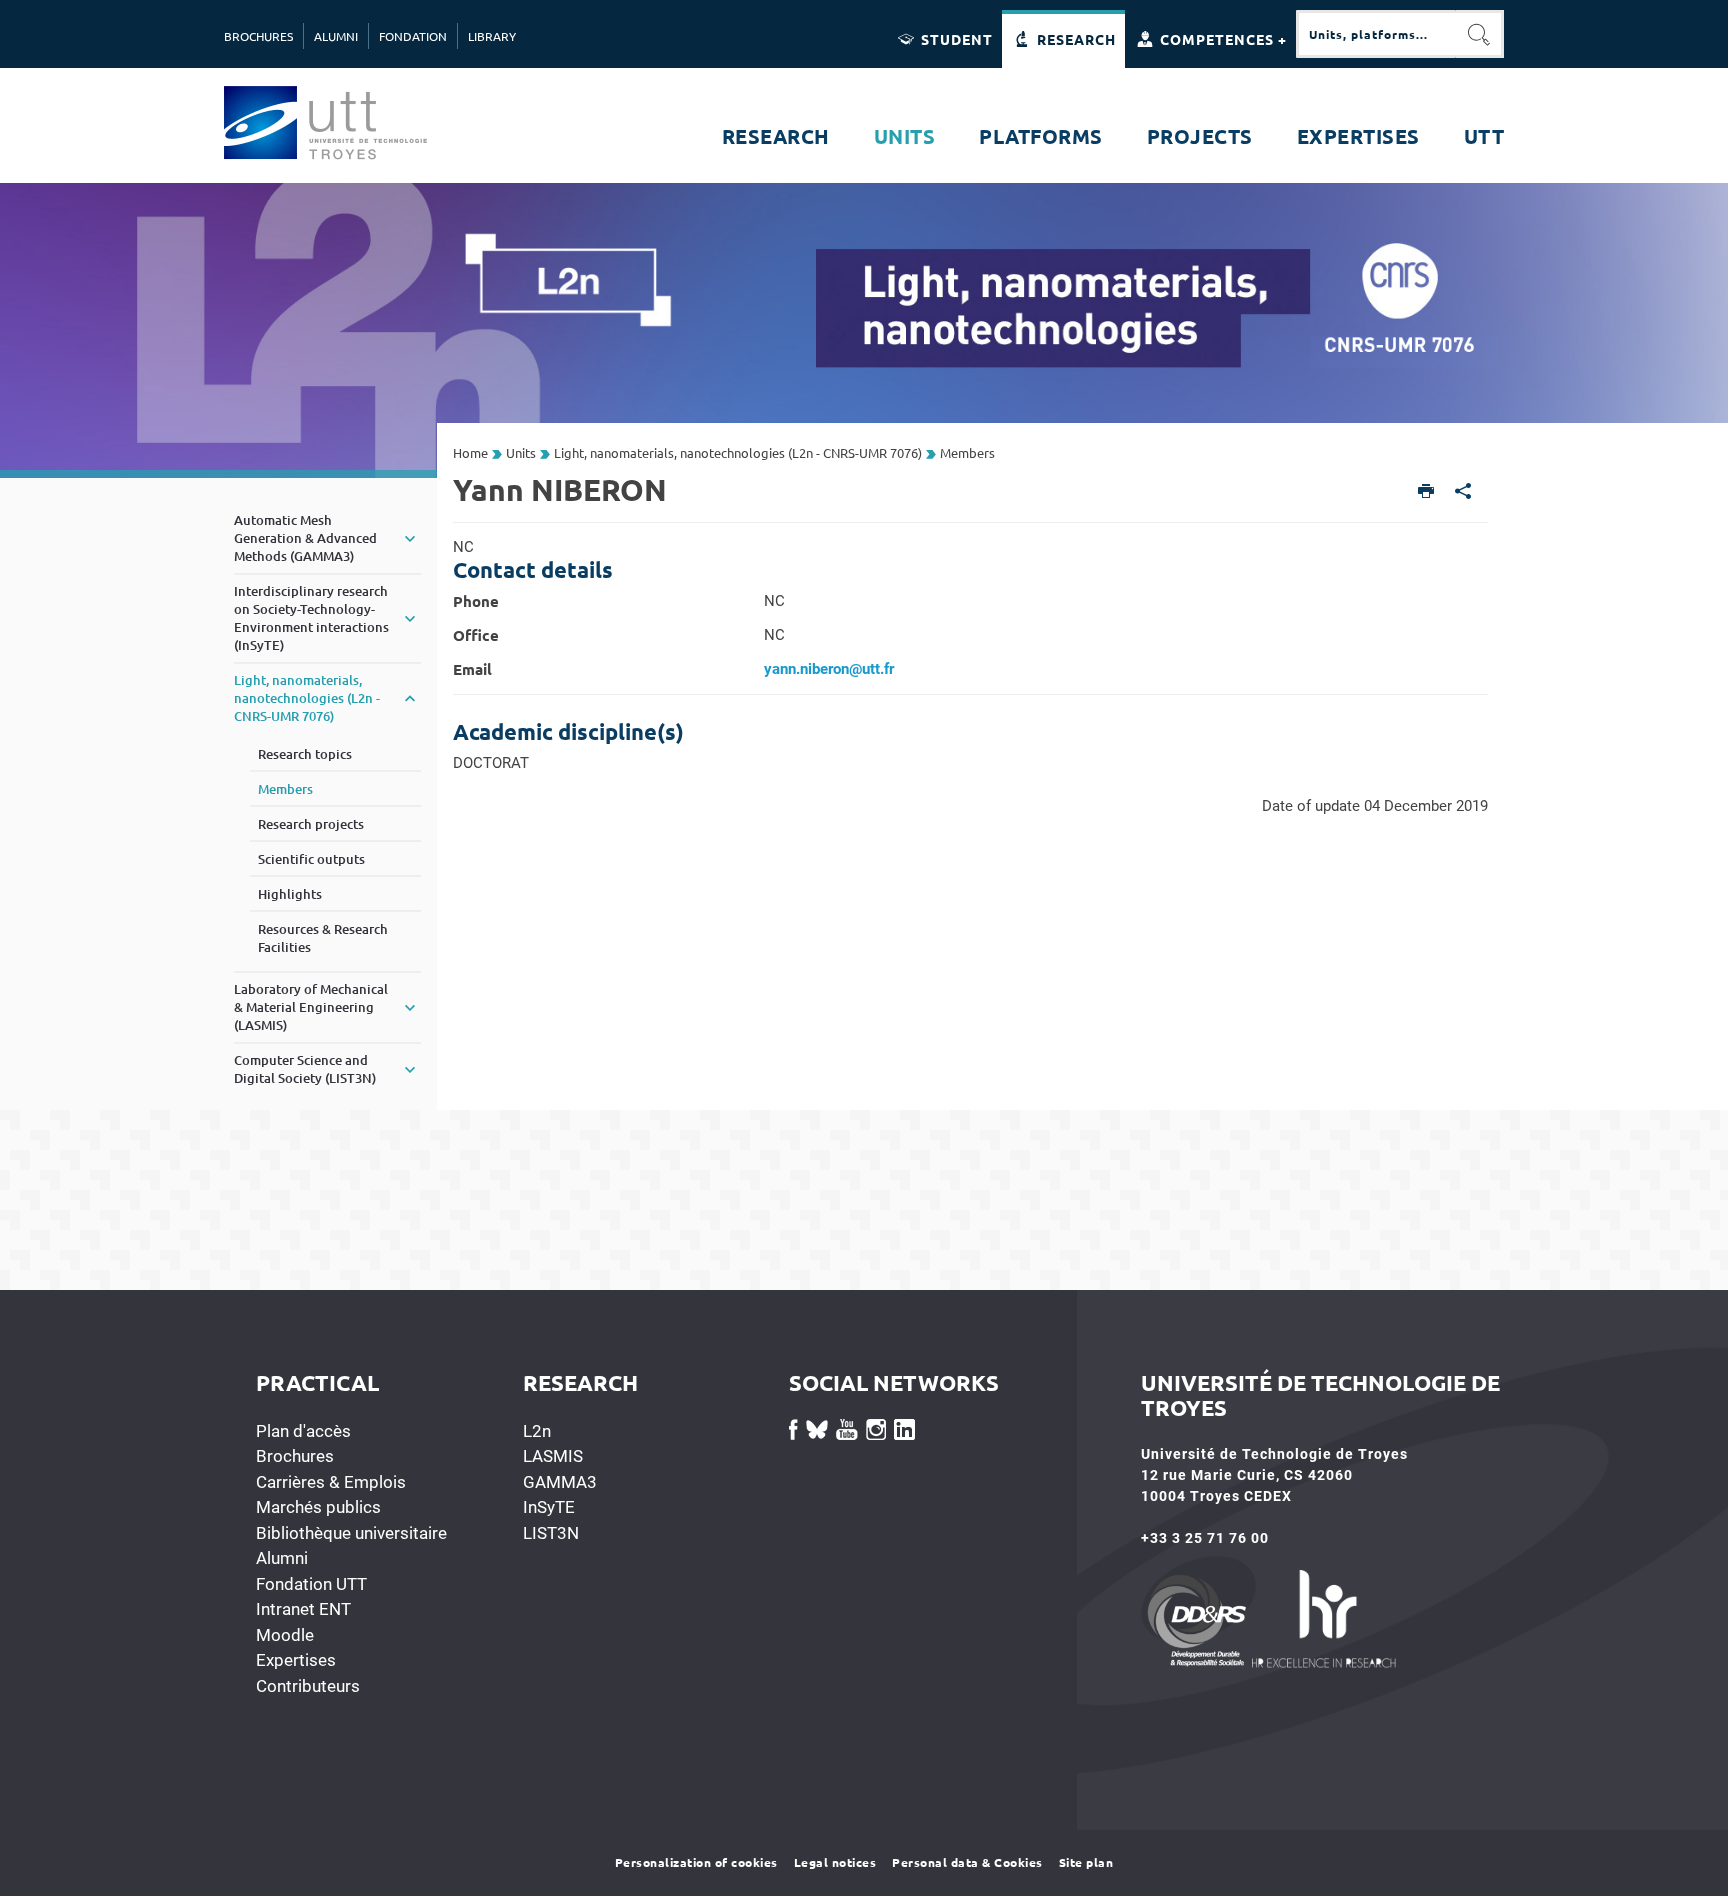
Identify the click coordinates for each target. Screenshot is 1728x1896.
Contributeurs (308, 1686)
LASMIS (553, 1456)
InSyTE (549, 1507)
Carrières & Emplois (331, 1482)
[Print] (1426, 492)
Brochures (295, 1456)
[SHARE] (1463, 492)
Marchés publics (318, 1507)
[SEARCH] (1480, 34)
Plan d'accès (303, 1431)
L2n (537, 1431)
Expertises (296, 1660)
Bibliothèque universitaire (351, 1533)
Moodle (285, 1635)
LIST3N (551, 1533)
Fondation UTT (311, 1584)
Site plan (1086, 1862)
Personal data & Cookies (967, 1862)
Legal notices (835, 1862)
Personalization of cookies (696, 1862)
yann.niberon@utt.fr (829, 669)
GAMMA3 (560, 1482)
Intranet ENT (303, 1609)
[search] (1376, 34)
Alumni (282, 1558)
